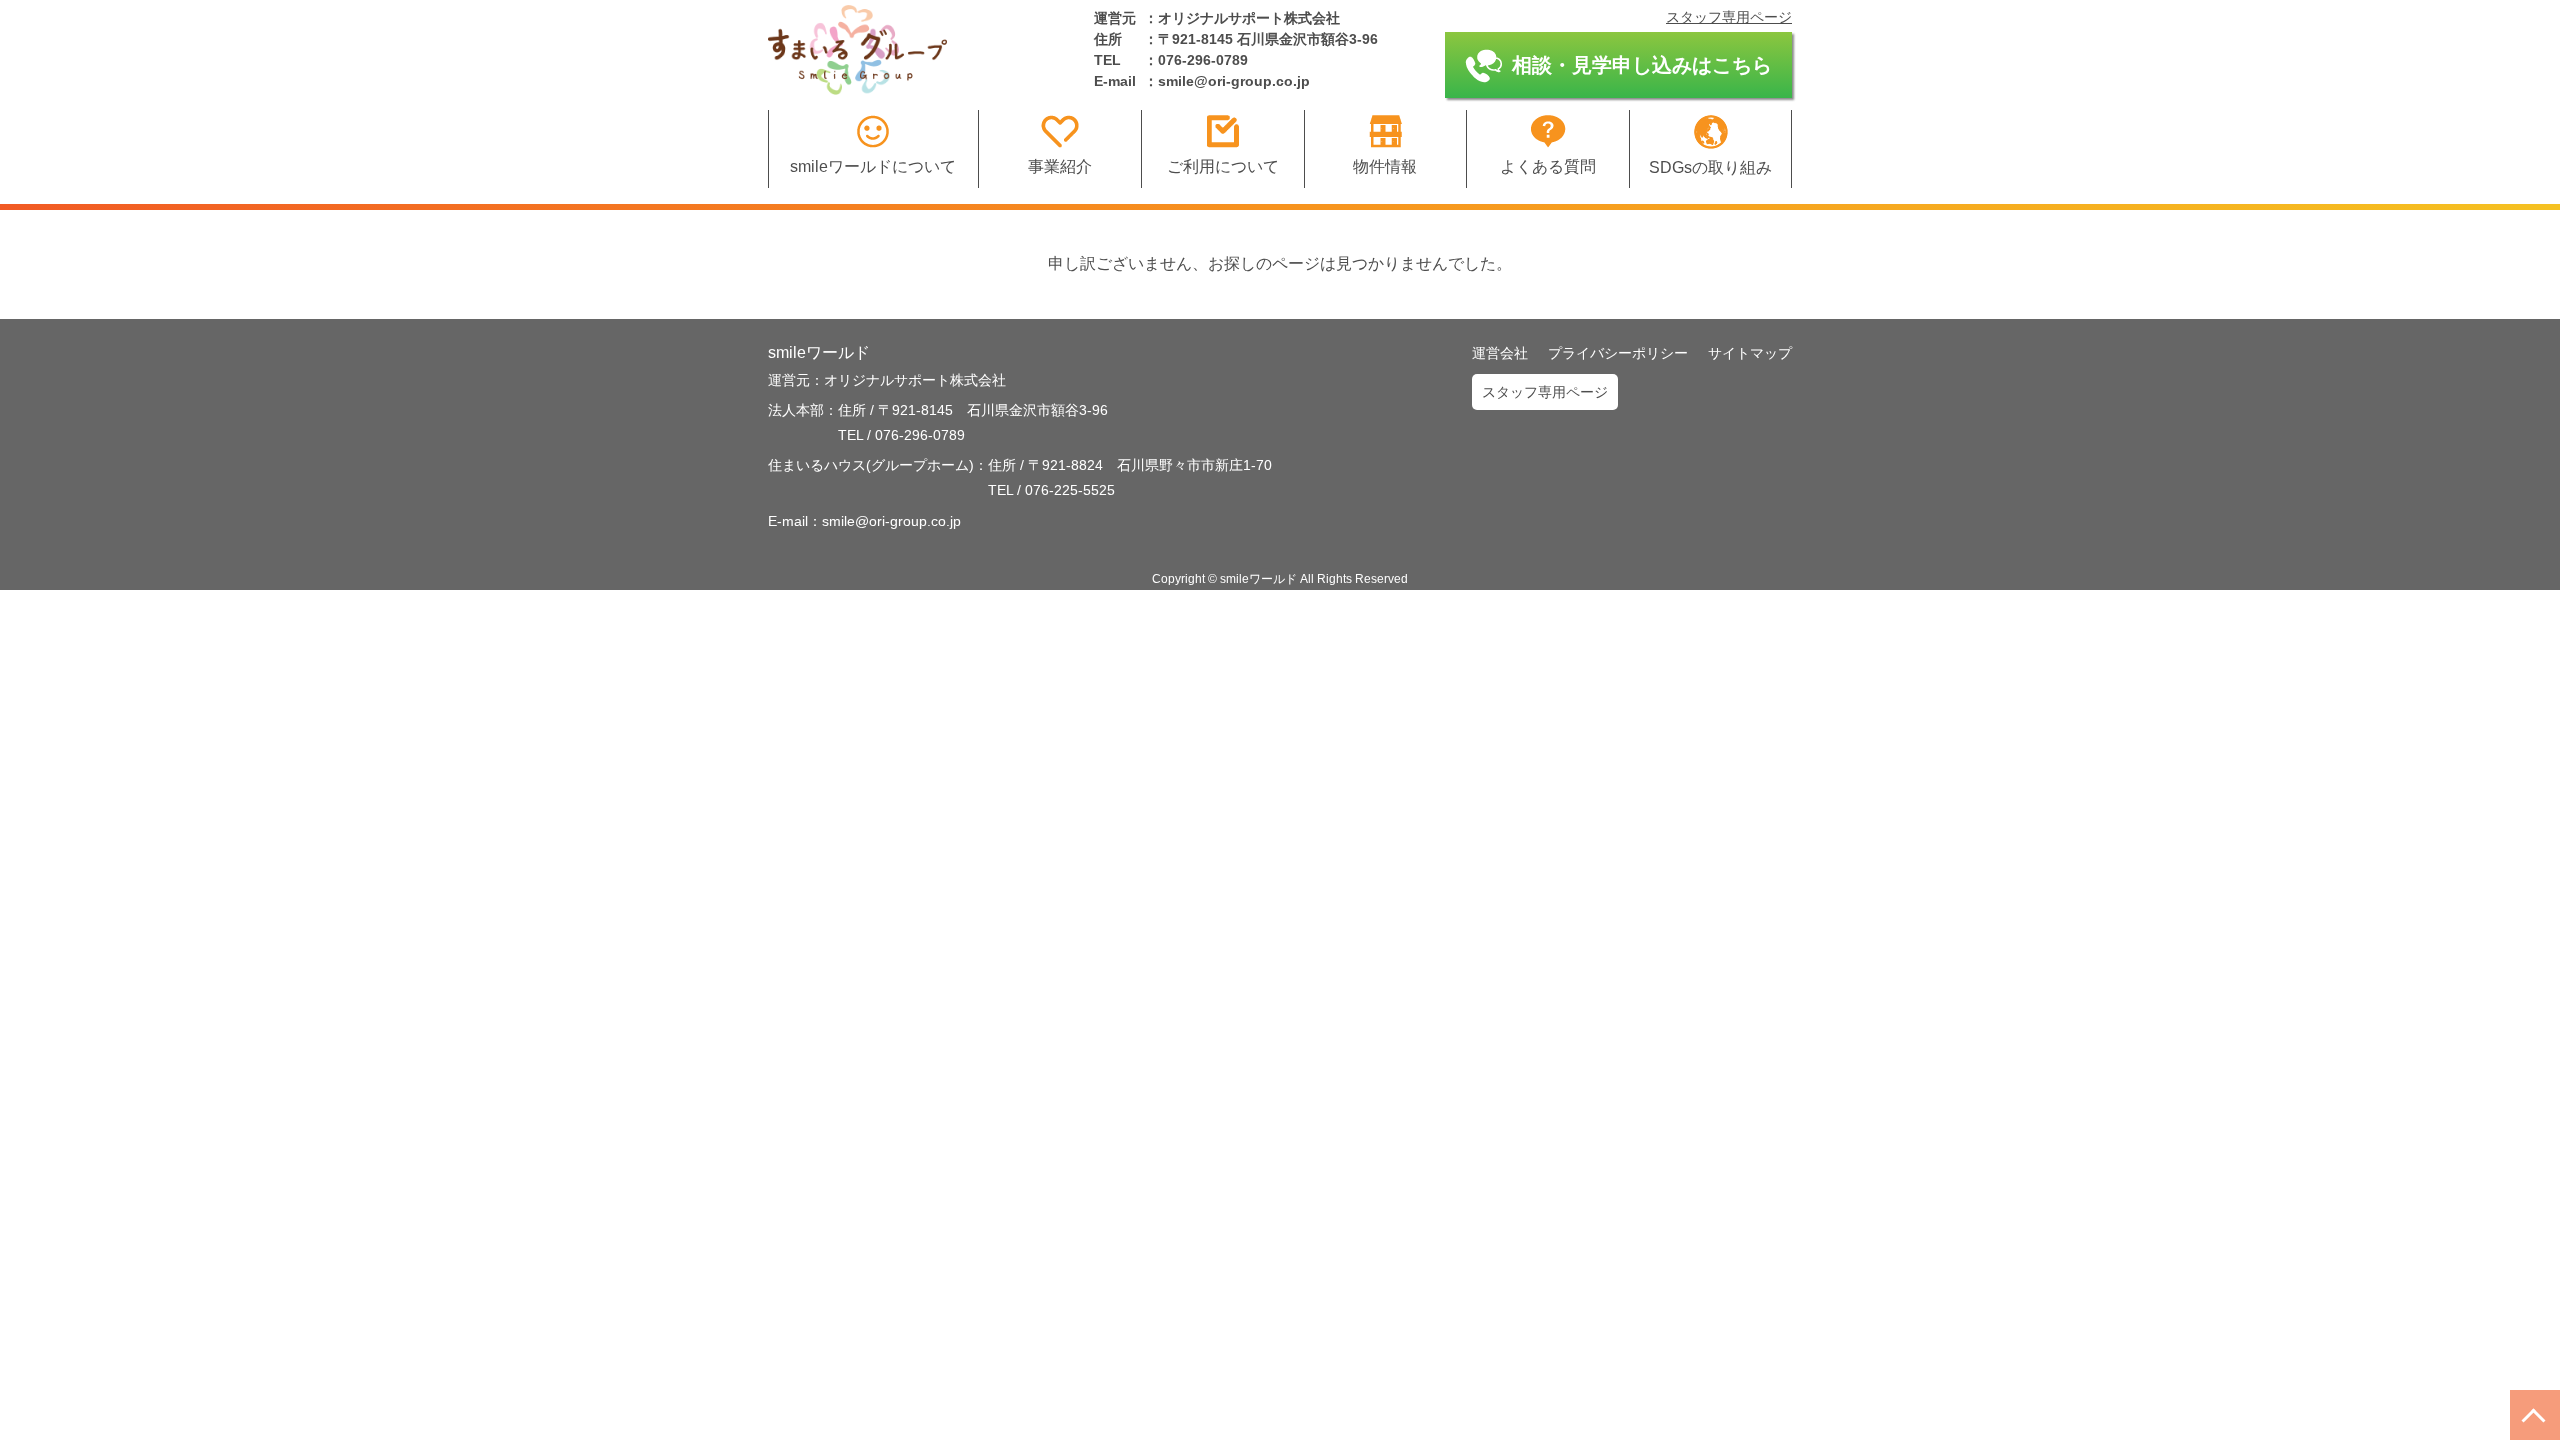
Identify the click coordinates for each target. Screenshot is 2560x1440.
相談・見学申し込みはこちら (1642, 65)
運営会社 (1500, 353)
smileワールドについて (873, 166)
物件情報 (1385, 166)
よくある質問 (1548, 166)
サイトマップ (1750, 353)
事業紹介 (1060, 166)
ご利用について (1223, 166)
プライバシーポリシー (1618, 353)
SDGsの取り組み (1710, 167)
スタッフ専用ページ (1729, 17)
